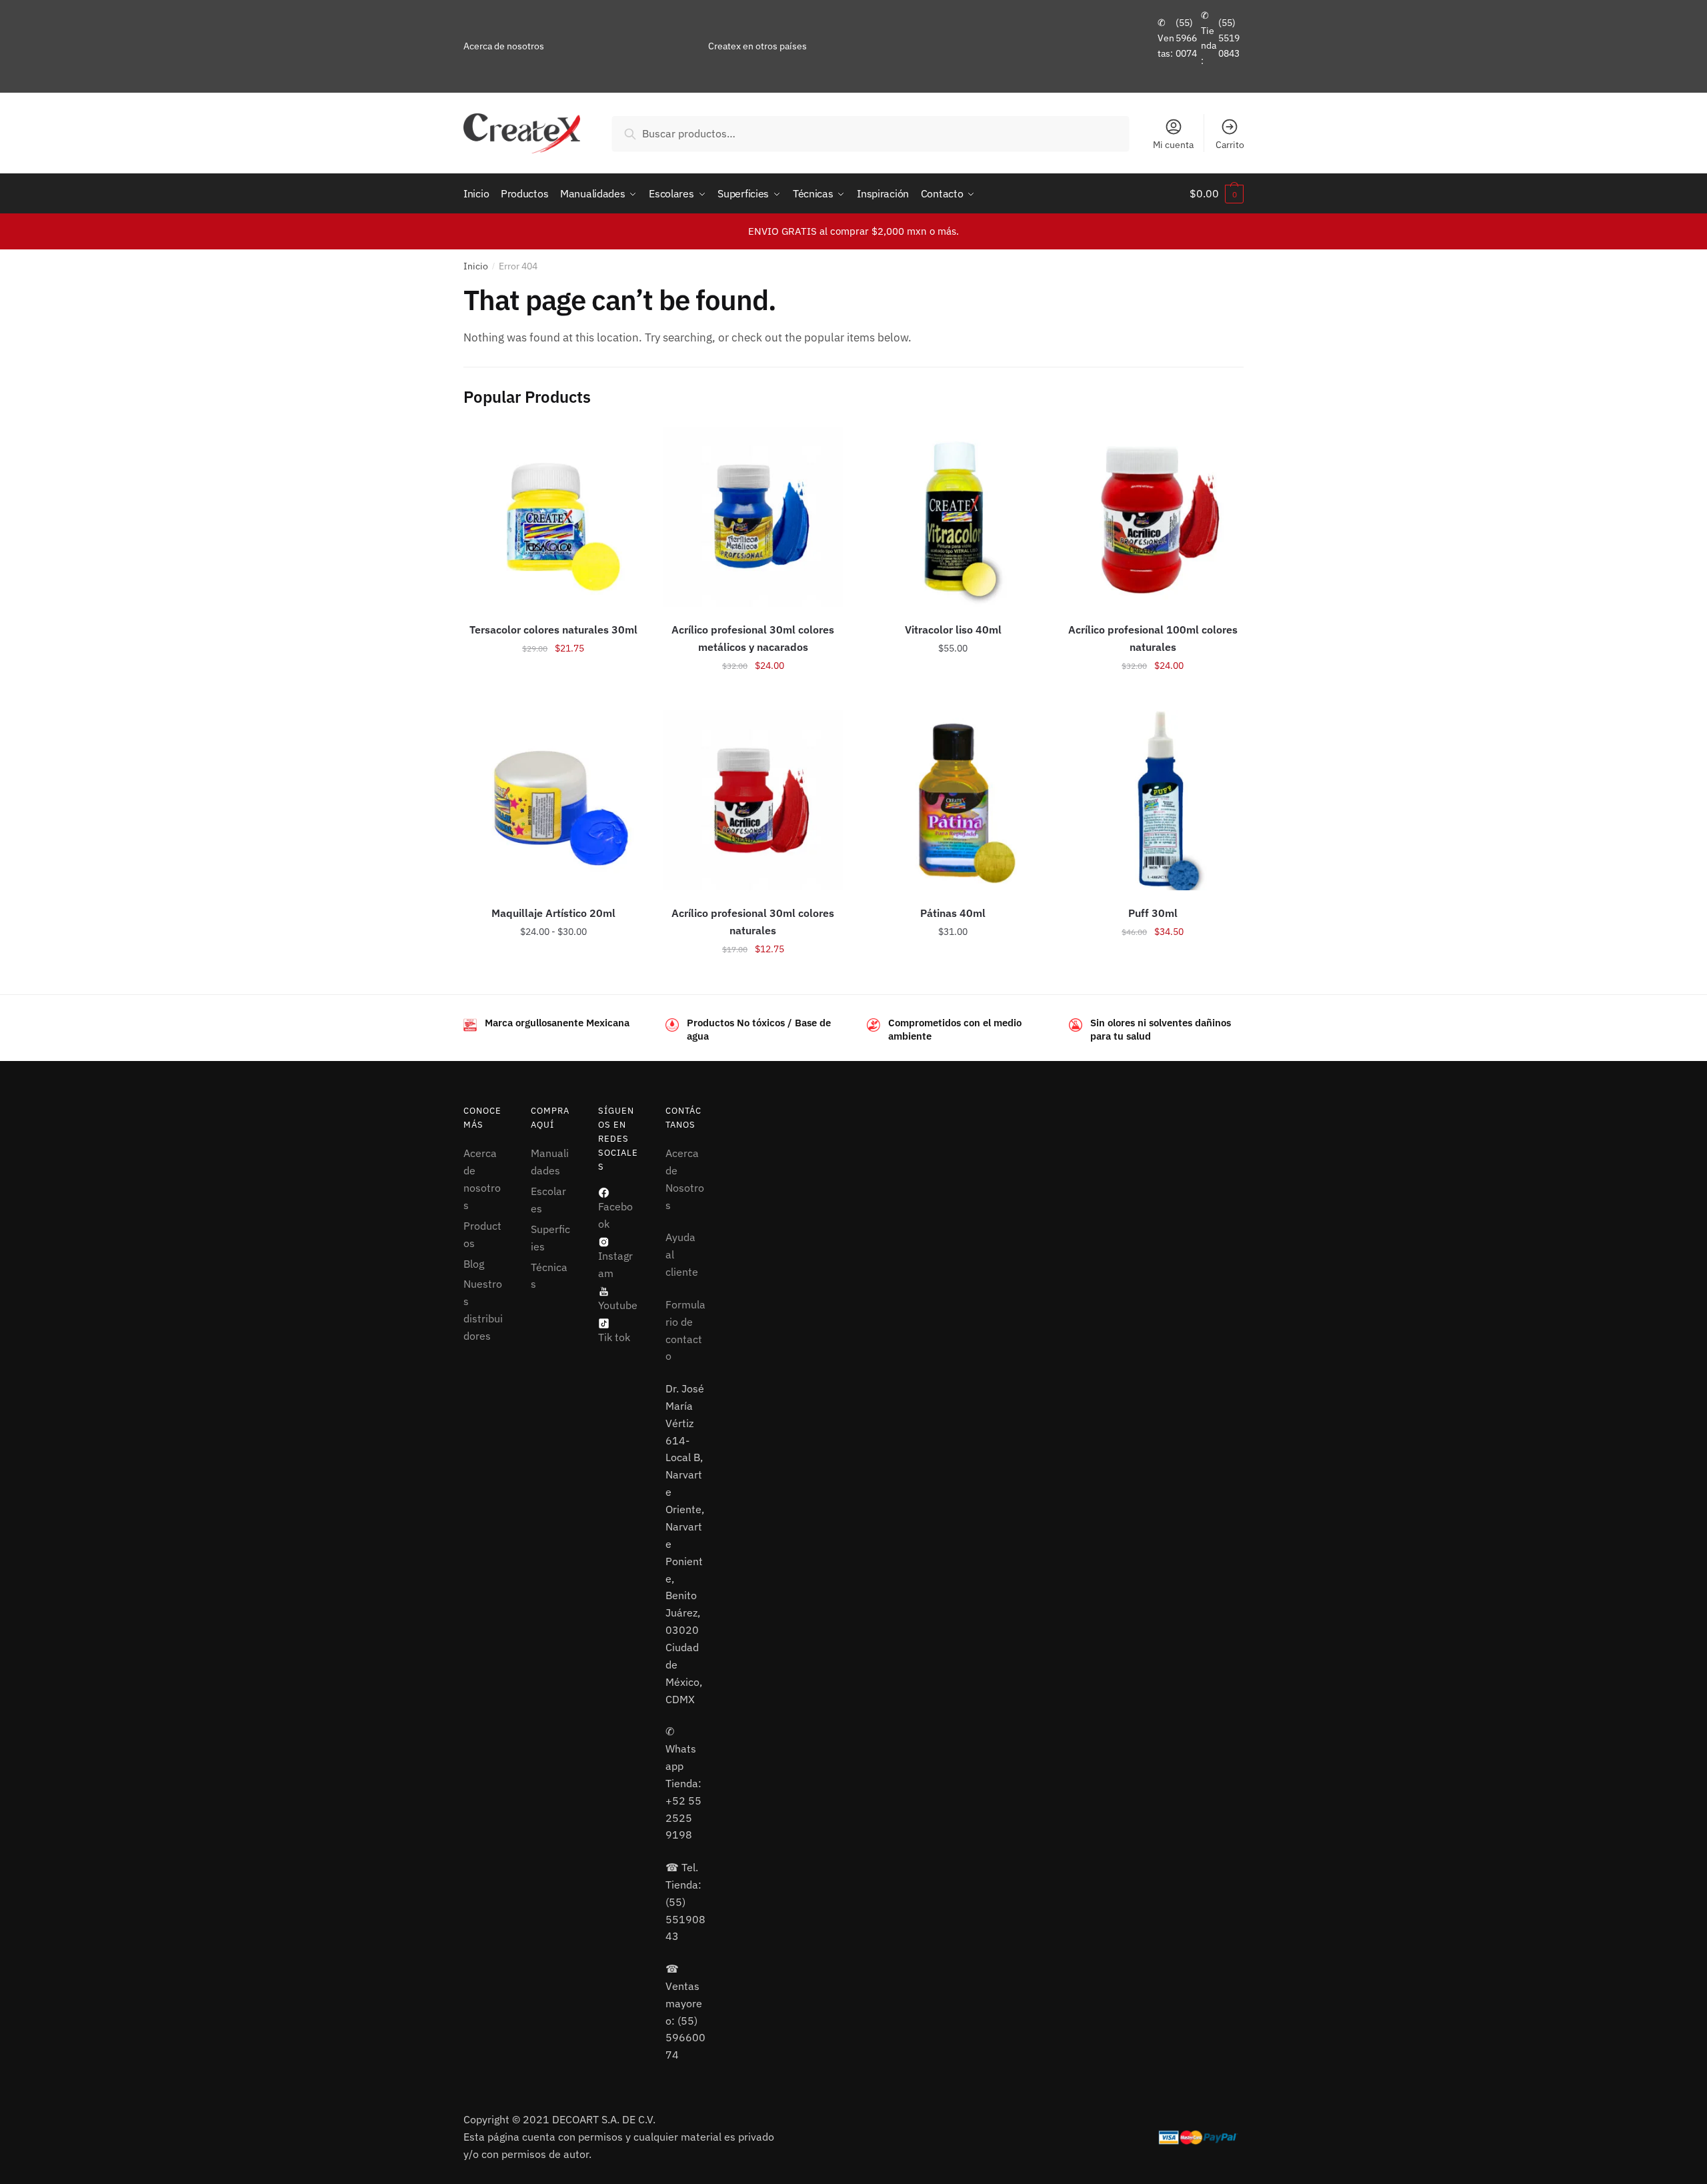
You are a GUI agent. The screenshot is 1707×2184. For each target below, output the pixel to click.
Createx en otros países (757, 46)
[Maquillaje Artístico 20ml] (553, 800)
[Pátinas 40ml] (953, 800)
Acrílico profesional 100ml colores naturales (1153, 638)
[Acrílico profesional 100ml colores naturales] (1153, 517)
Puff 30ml (1153, 913)
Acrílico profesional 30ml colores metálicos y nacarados (753, 638)
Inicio (476, 266)
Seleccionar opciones (553, 695)
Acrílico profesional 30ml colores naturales (753, 922)
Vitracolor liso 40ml (953, 630)
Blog (474, 1264)
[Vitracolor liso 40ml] (953, 517)
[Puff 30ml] (1153, 800)
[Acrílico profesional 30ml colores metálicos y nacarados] (753, 517)
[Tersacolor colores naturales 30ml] (553, 517)
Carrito (1230, 145)
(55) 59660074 (1186, 38)
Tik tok (614, 1337)
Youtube (618, 1305)
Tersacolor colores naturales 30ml (553, 630)
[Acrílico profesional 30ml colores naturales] (753, 800)
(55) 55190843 (1229, 38)
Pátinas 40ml (953, 913)
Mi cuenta (1173, 145)
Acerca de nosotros (504, 46)
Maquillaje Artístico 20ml (553, 913)
